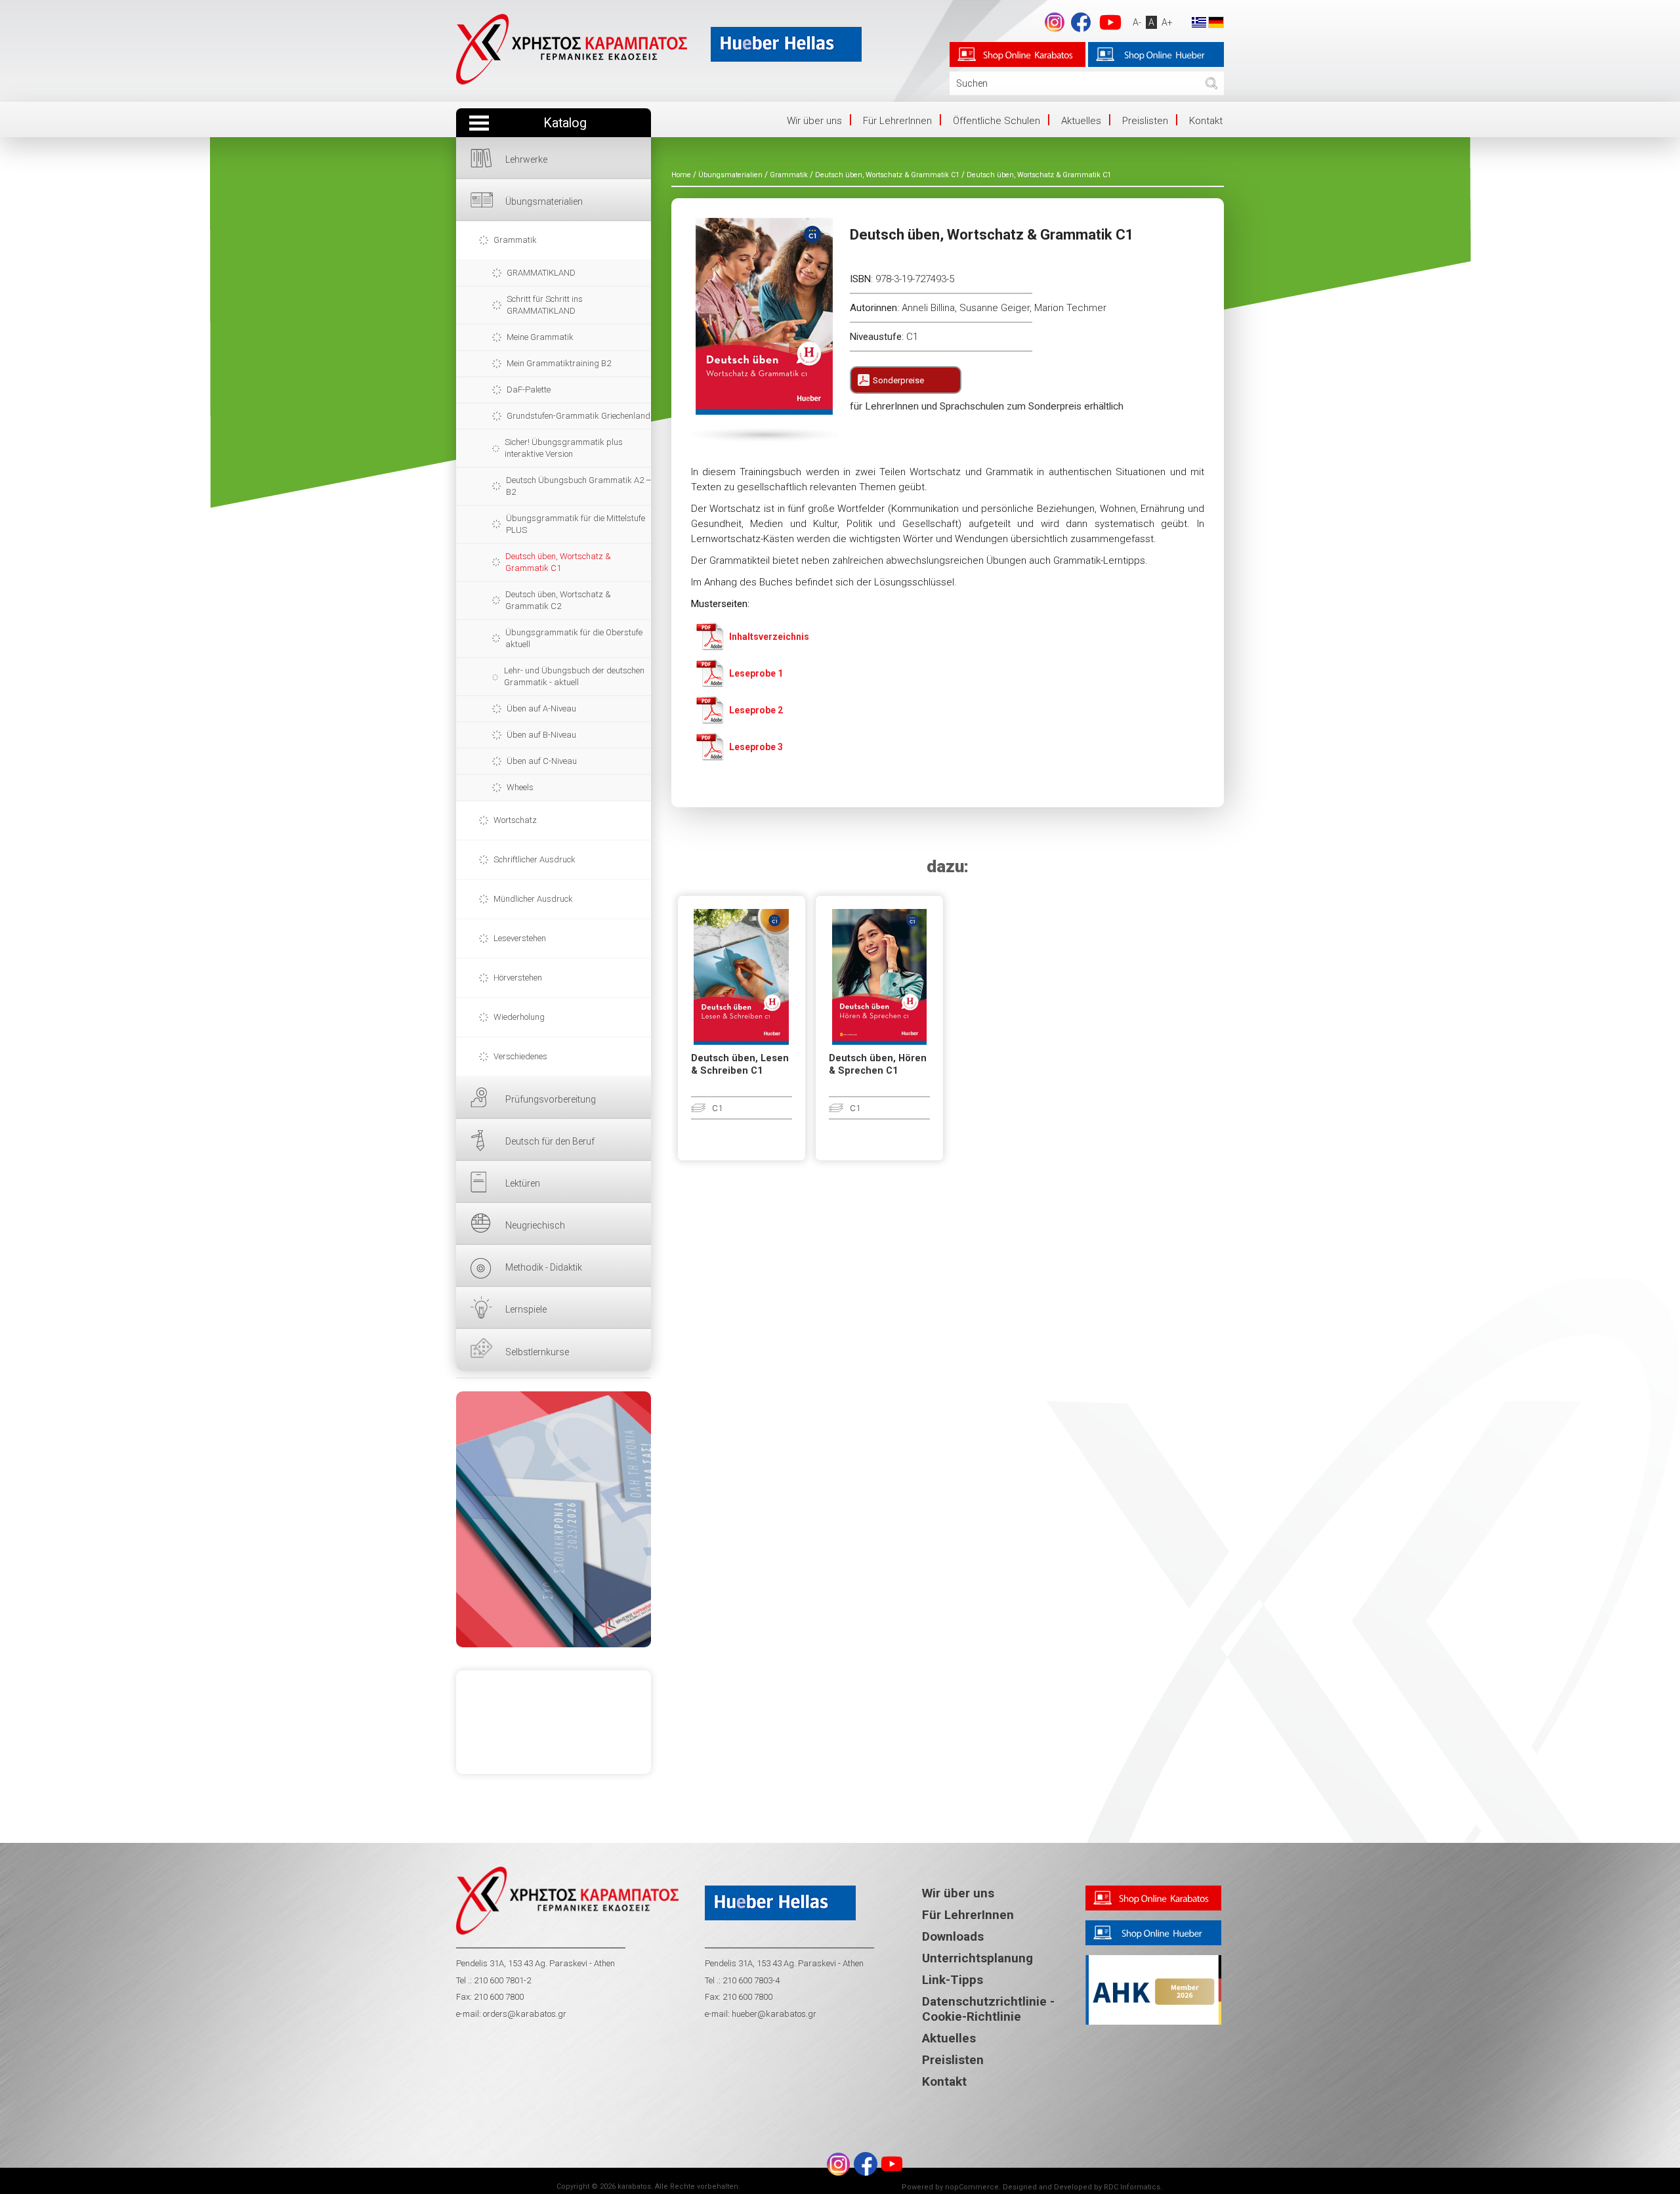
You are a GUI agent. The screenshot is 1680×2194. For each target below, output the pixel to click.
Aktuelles (1081, 121)
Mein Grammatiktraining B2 (559, 363)
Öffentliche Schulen (997, 121)
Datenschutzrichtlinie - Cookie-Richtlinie (988, 2009)
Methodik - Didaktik (544, 1267)
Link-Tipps (953, 1980)
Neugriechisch (535, 1225)
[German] (1216, 22)
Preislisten (1145, 121)
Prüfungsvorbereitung (551, 1099)
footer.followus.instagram (1055, 22)
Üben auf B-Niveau (541, 735)
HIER (554, 1519)
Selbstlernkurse (537, 1352)
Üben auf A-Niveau (541, 708)
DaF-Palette (529, 390)
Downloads (953, 1936)
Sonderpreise (898, 380)
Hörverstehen (518, 978)
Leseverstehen (520, 938)
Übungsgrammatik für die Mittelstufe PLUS (576, 524)
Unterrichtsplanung (977, 1958)
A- (1137, 22)
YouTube (1110, 22)
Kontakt (1206, 121)
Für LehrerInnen (897, 121)
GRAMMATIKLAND (541, 273)
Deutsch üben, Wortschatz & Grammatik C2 (558, 600)
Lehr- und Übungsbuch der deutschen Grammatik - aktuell (574, 676)
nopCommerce (972, 2187)
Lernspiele (526, 1309)
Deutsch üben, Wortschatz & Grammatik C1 (558, 562)
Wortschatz (515, 820)
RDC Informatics (1132, 2187)
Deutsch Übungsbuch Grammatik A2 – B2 (578, 486)
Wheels (520, 787)
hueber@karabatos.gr (773, 2014)
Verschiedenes (520, 1056)
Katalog (565, 123)
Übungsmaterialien (544, 201)
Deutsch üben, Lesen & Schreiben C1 (740, 1065)
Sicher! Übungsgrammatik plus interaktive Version (564, 448)
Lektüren (523, 1183)
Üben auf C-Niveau (542, 761)
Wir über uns (814, 121)
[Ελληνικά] (1199, 22)
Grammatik (515, 240)
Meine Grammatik (540, 337)
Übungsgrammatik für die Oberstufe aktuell (574, 638)
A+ (1167, 22)
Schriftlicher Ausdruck (535, 859)
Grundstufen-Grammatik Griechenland (578, 416)
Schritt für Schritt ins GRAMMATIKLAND (545, 305)
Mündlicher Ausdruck (533, 899)
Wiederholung (519, 1017)
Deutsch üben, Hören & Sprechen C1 (878, 1065)
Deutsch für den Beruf (550, 1141)
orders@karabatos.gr (525, 2014)
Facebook (1081, 22)
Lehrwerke (526, 159)
